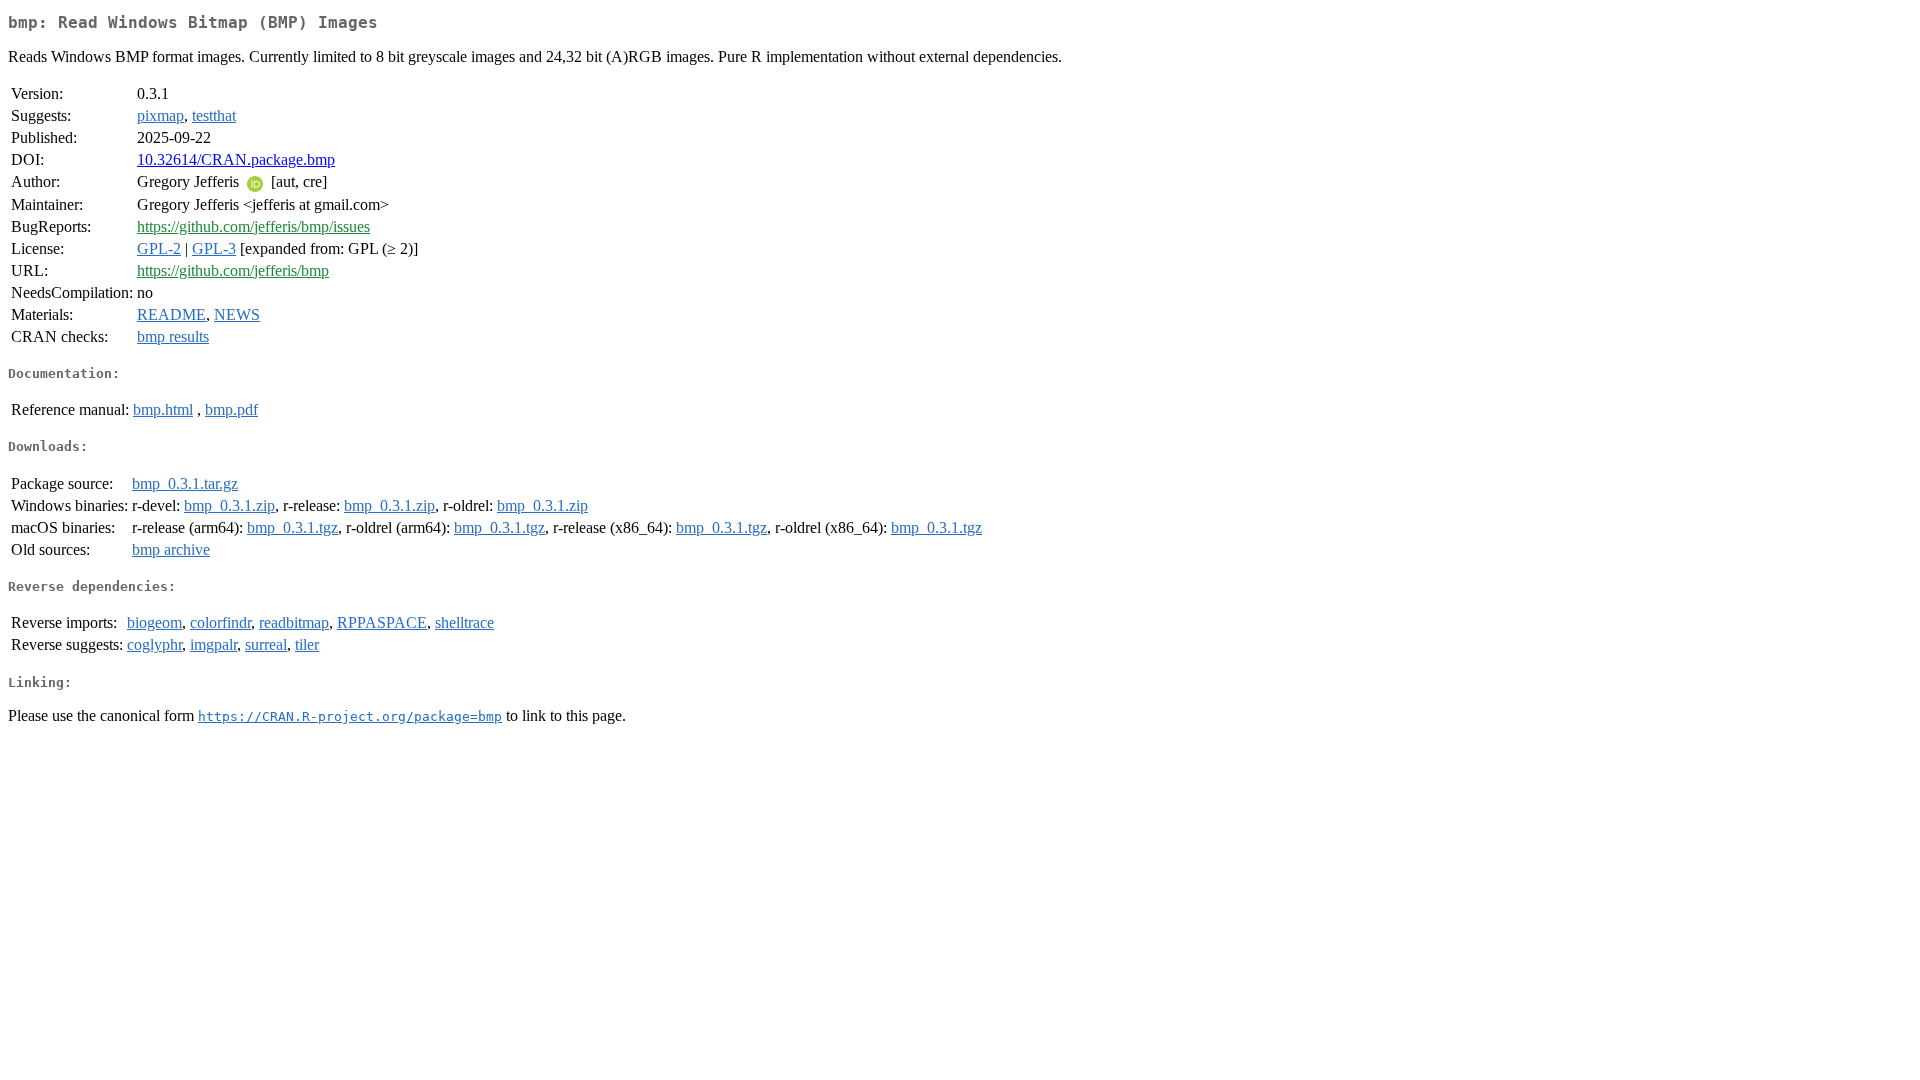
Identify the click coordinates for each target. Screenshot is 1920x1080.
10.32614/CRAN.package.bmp (236, 159)
